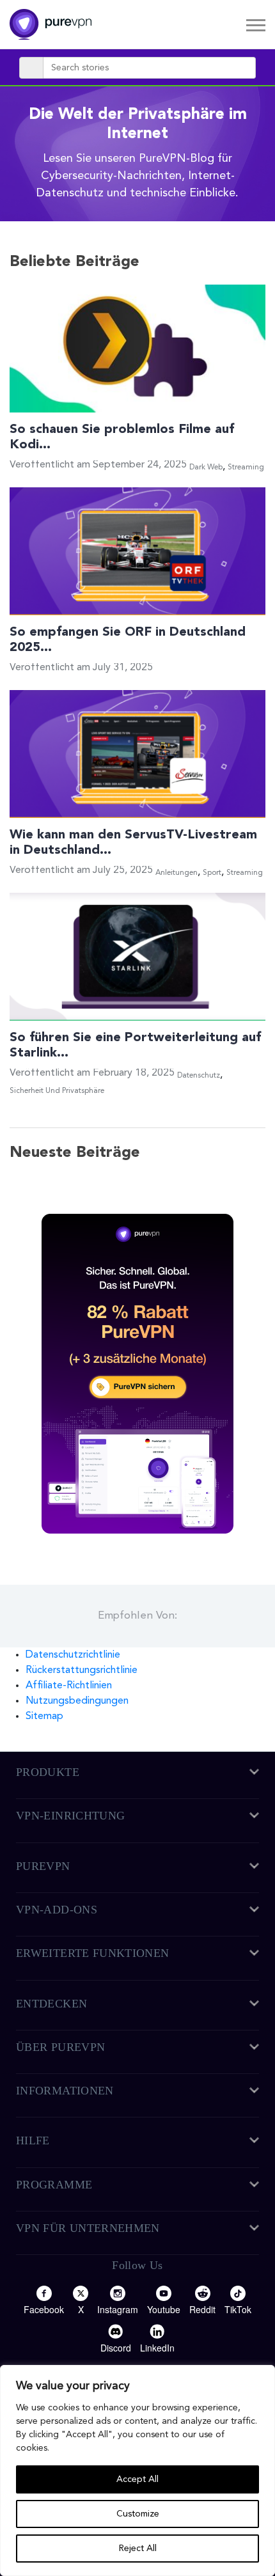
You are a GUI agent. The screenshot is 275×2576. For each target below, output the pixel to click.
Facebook (44, 2309)
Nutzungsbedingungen (77, 1701)
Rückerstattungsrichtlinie (82, 1670)
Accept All (137, 2479)
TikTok (238, 2309)
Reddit (202, 2309)
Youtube (164, 2309)
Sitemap (44, 1716)
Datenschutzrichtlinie (73, 1655)
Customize (138, 2514)
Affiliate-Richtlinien (69, 1686)
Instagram (118, 2309)
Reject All (138, 2549)
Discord (116, 2348)
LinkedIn (157, 2348)
